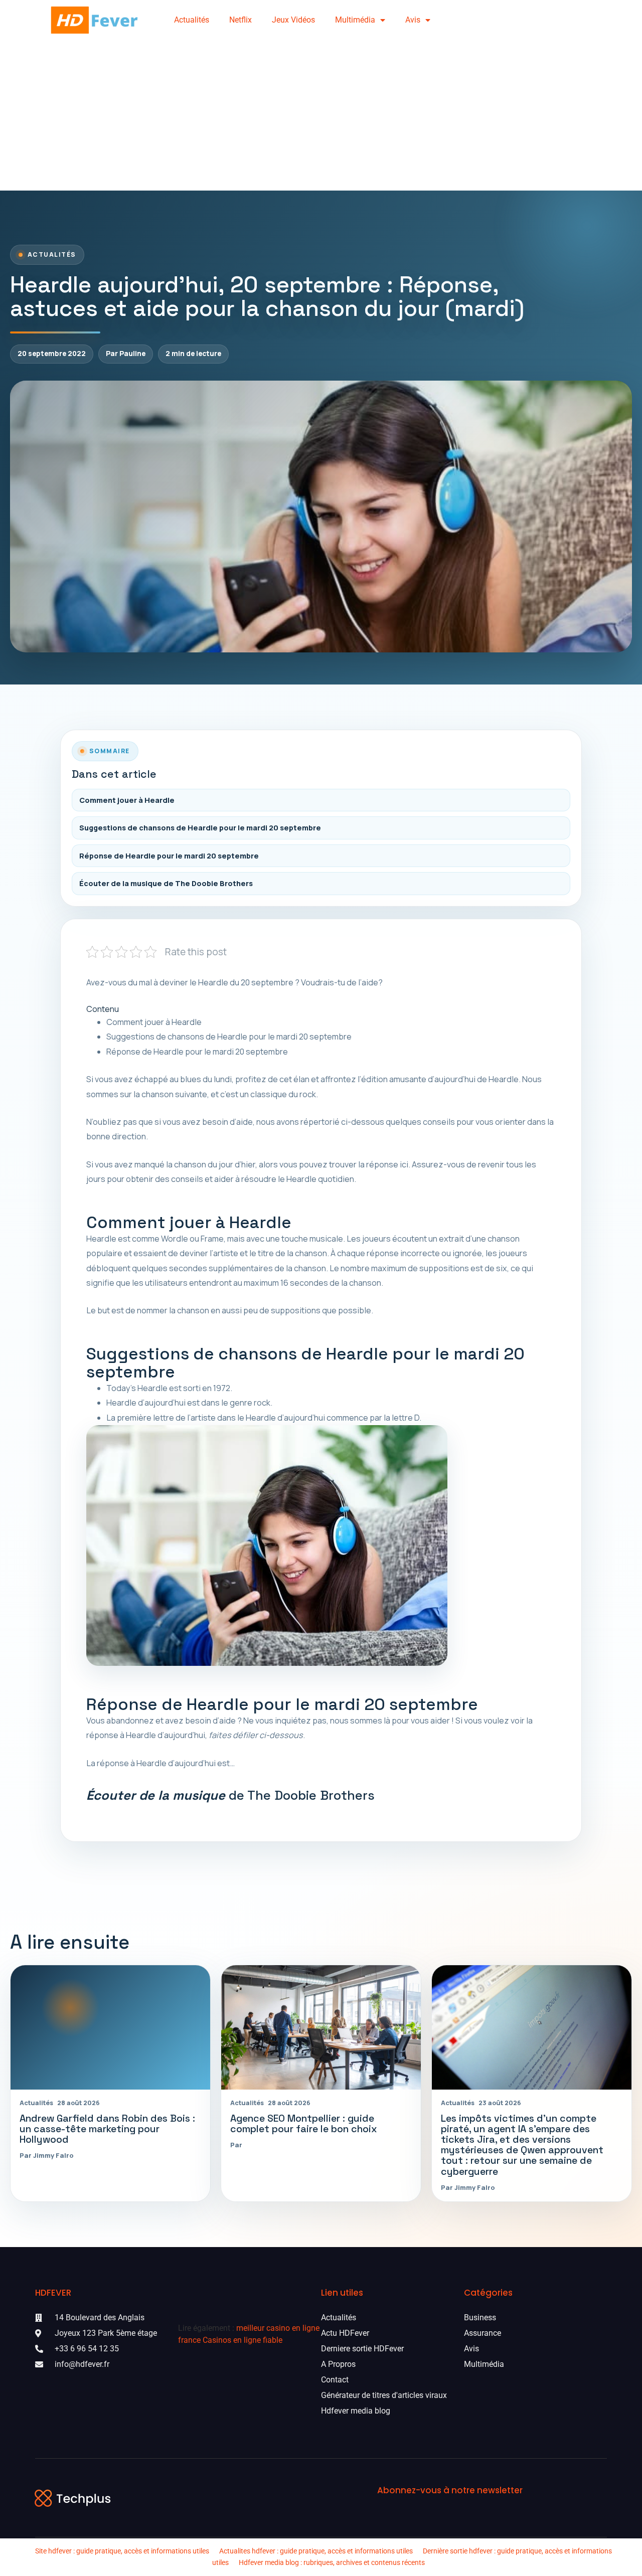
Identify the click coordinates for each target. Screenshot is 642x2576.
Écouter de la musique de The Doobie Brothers (166, 883)
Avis (413, 20)
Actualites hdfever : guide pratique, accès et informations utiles (316, 2551)
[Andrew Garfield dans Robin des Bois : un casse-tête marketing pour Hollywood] (110, 2028)
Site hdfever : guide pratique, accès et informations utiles (122, 2551)
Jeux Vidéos (293, 20)
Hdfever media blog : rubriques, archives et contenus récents (332, 2562)
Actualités (192, 20)
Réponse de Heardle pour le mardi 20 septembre (169, 856)
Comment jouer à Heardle (127, 800)
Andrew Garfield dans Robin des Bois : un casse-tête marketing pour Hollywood (107, 2129)
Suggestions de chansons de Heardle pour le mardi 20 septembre (200, 828)
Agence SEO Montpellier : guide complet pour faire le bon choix (304, 2124)
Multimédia (355, 20)
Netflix (240, 20)
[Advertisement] (321, 115)
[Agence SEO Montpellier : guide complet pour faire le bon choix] (321, 2028)
